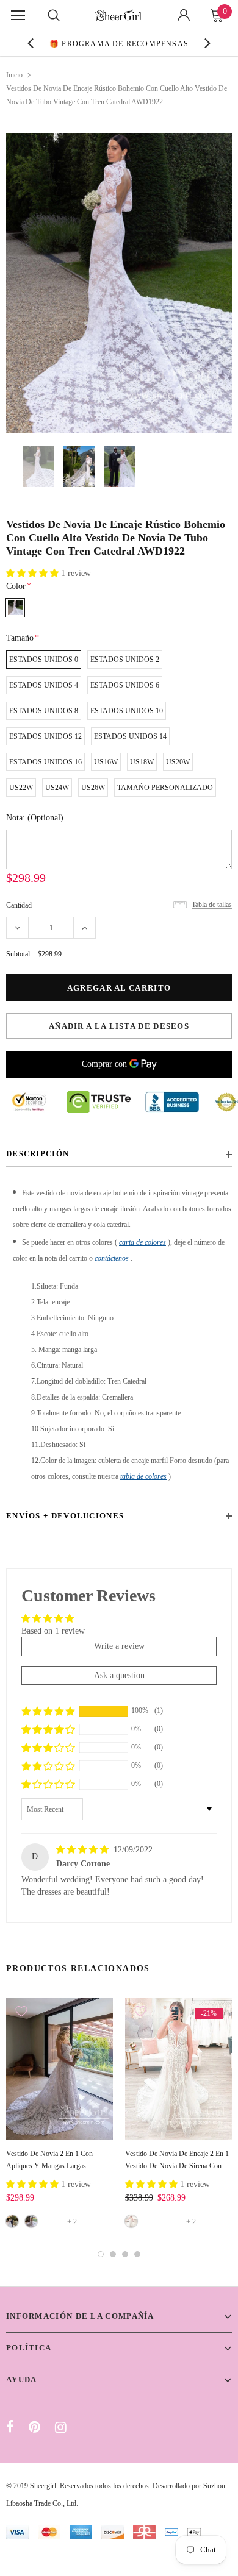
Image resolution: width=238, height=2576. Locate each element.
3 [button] (125, 2254)
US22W (21, 788)
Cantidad (19, 905)
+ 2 (72, 2222)
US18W (142, 762)
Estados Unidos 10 (127, 711)
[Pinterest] (34, 2427)
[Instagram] (61, 2427)
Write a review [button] (119, 1646)
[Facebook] (10, 2427)
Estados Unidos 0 (44, 660)
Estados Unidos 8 (44, 711)
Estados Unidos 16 (45, 762)
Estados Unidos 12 (45, 736)
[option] (119, 43)
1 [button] (101, 2254)
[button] (34, 573)
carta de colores (142, 1242)
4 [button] (137, 2254)
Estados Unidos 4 (44, 685)
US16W (106, 762)
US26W (93, 788)
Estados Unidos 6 (125, 685)
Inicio (14, 75)
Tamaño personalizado (165, 788)
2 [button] (113, 2254)
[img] (84, 1850)
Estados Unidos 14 (130, 736)
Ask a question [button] (119, 1675)
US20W (178, 762)
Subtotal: (19, 954)
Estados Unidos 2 (125, 660)
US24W (57, 788)
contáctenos (112, 1258)
